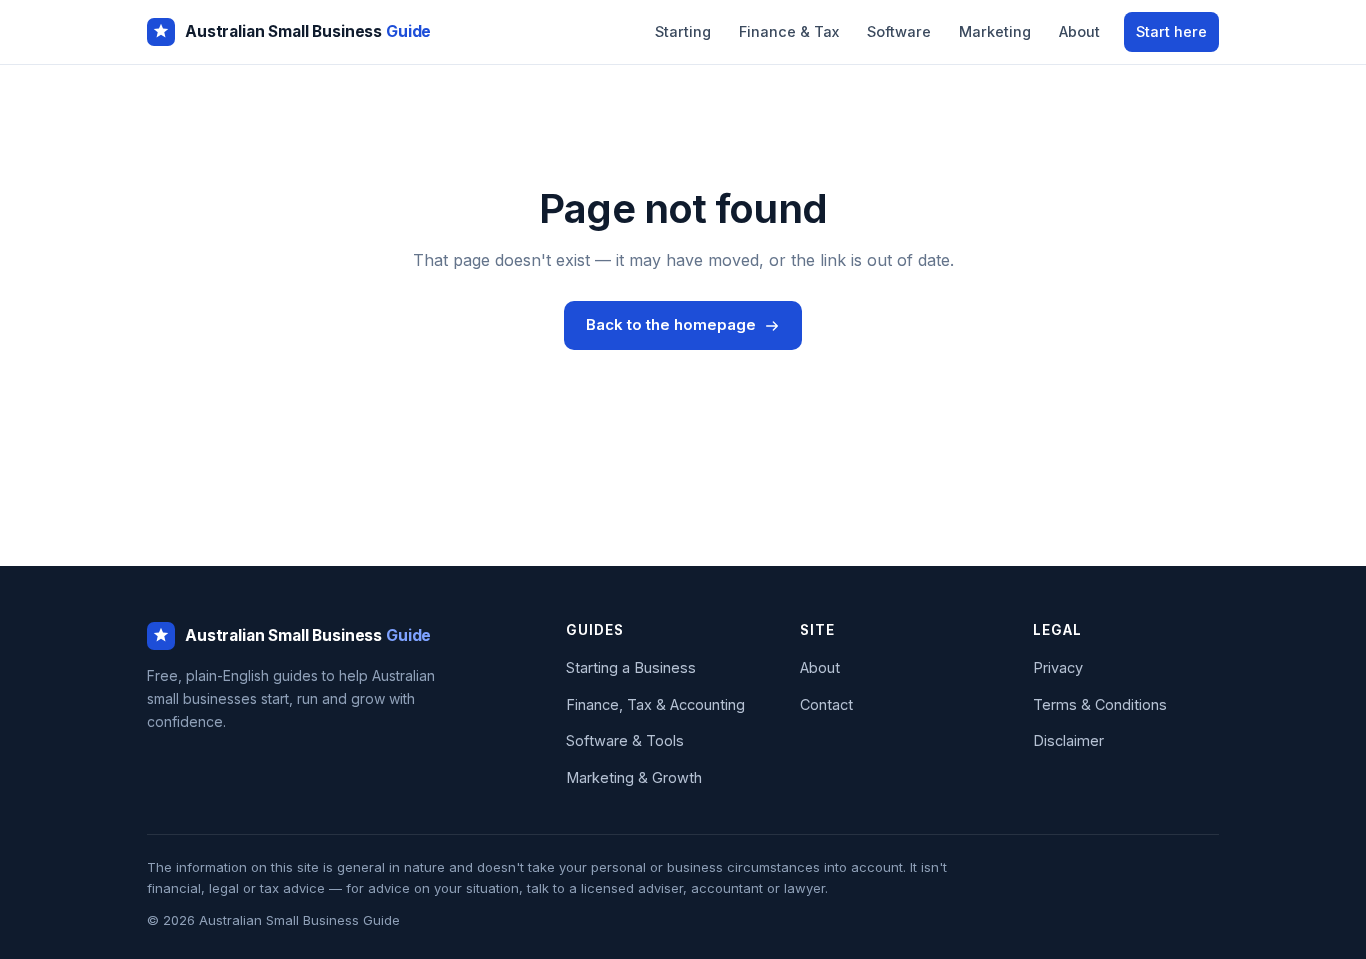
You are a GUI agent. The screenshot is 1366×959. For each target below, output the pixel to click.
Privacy (1058, 667)
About (1079, 31)
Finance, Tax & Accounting (655, 704)
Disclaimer (1068, 740)
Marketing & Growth (634, 777)
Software (899, 31)
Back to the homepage (671, 324)
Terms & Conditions (1100, 704)
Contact (826, 704)
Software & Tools (625, 740)
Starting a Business (631, 667)
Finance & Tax (789, 31)
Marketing (995, 31)
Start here (1171, 31)
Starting (683, 31)
